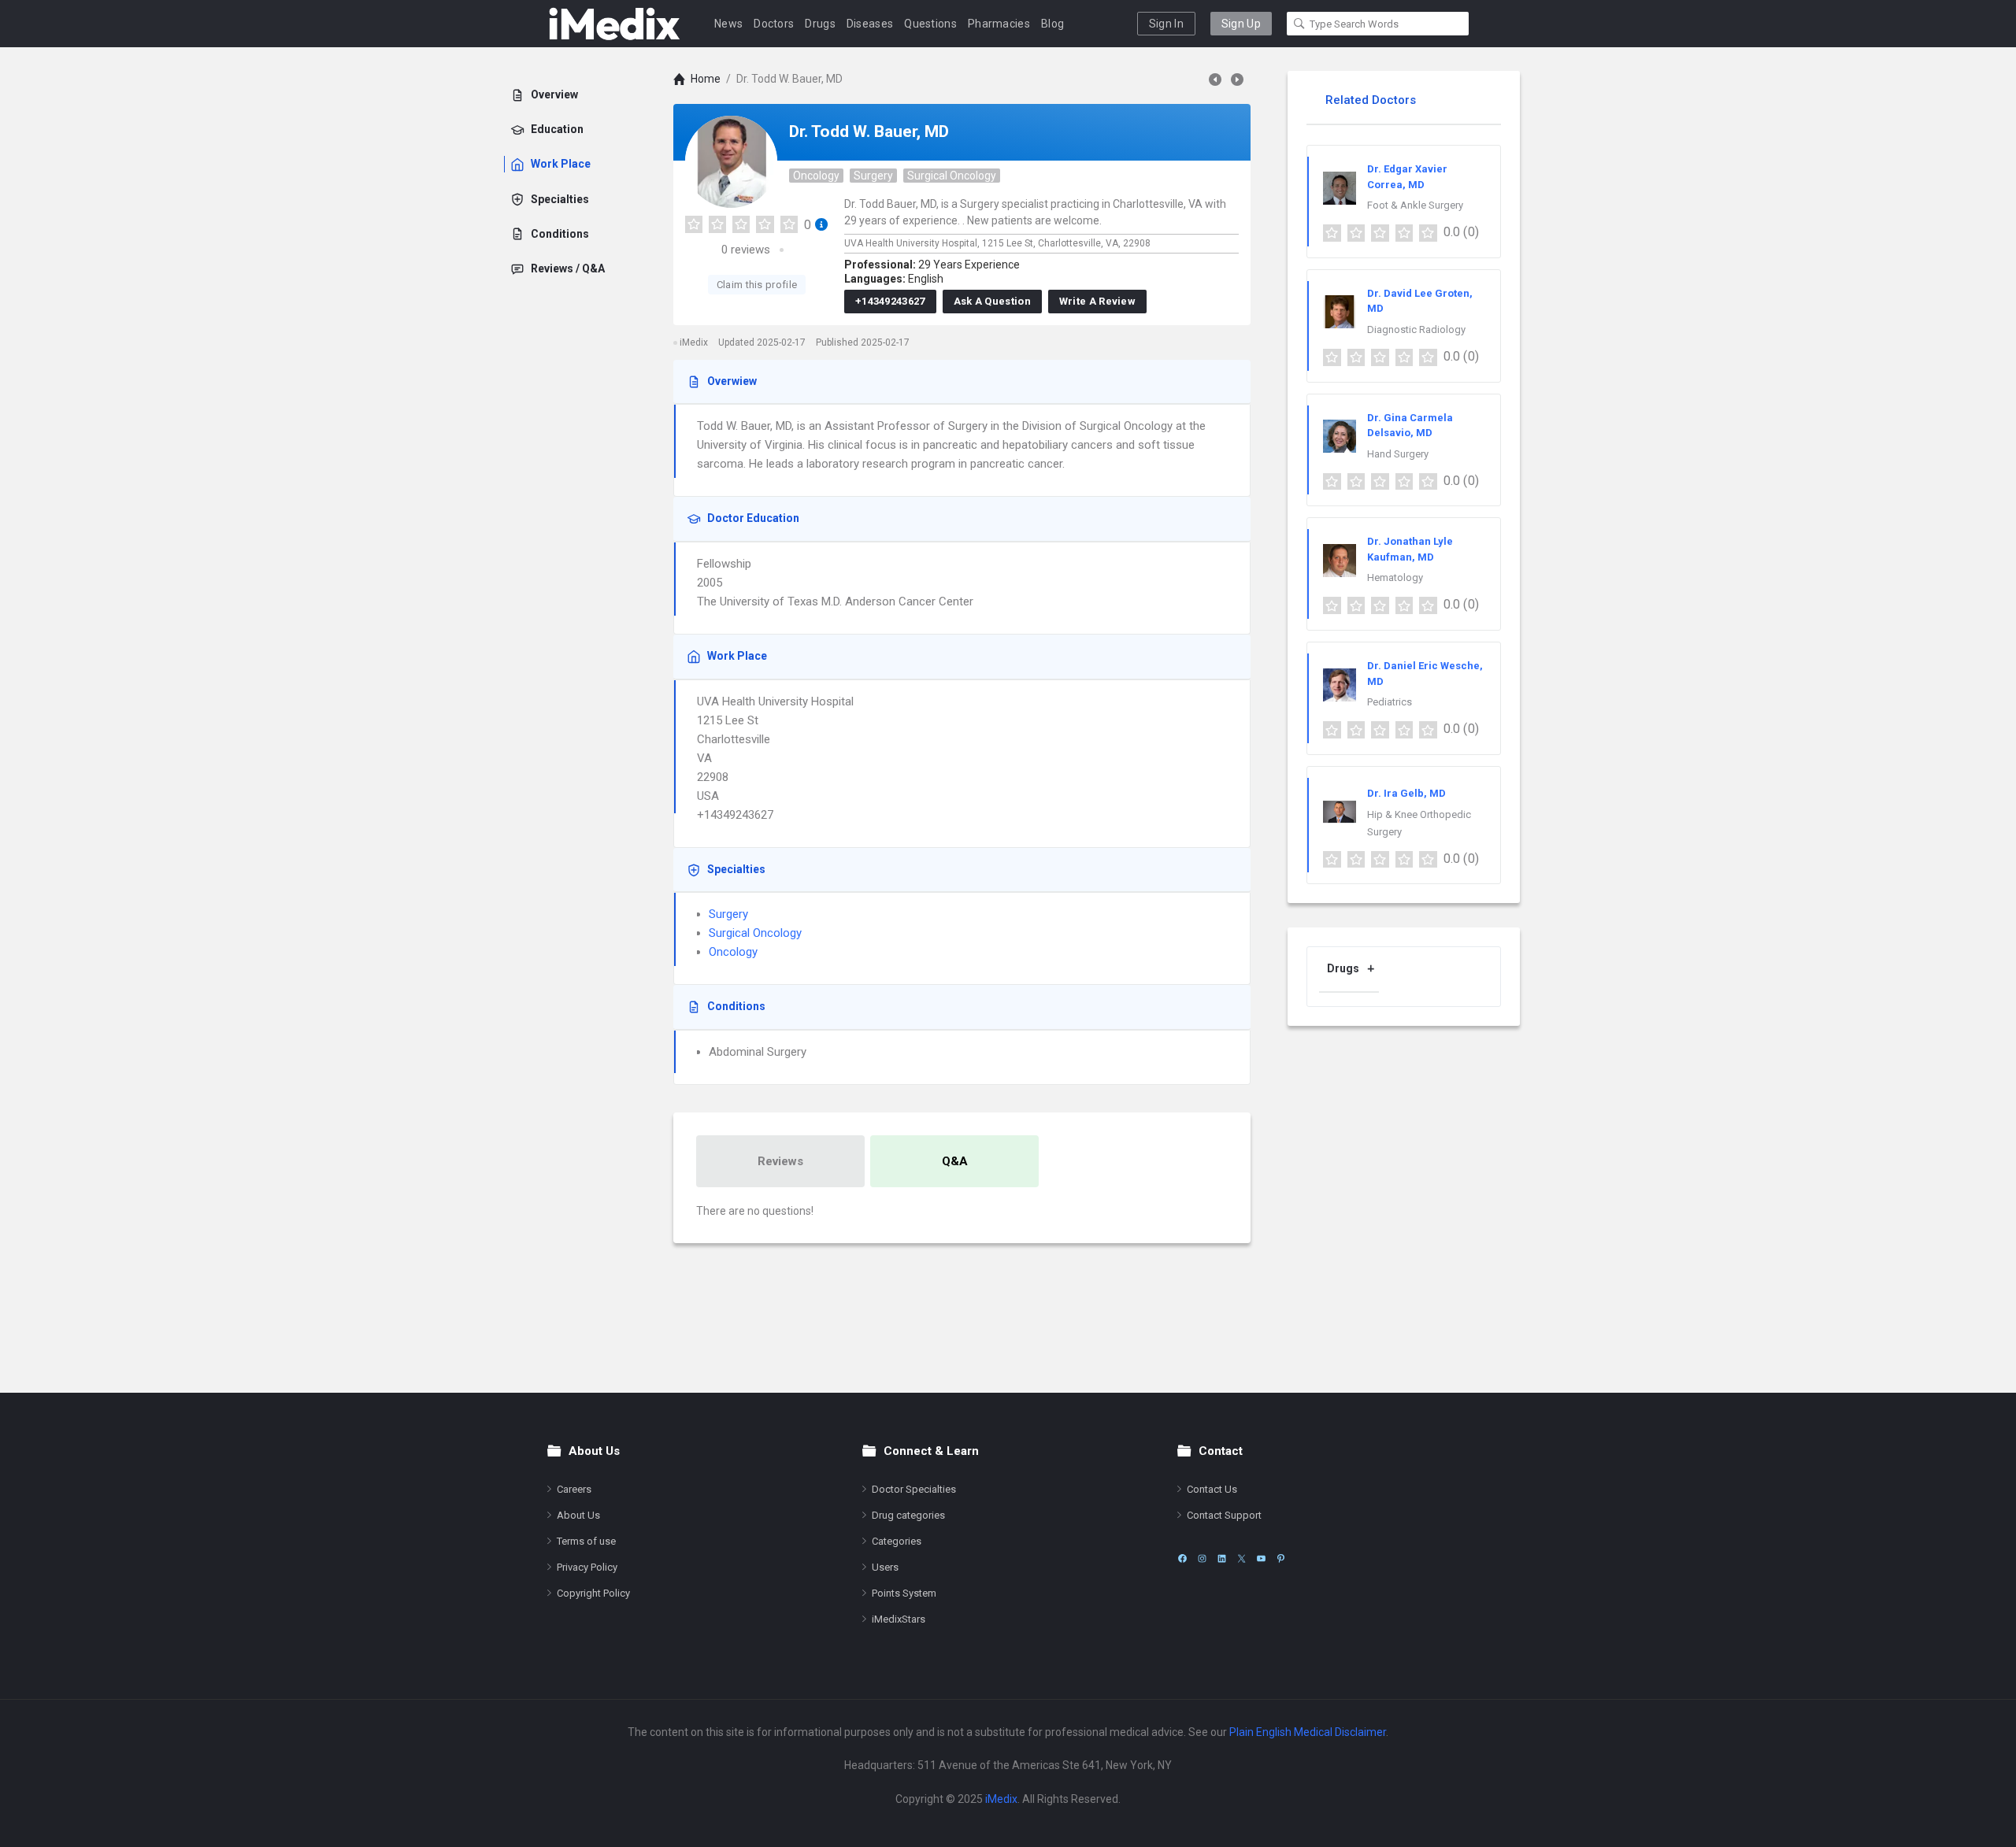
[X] (1241, 1558)
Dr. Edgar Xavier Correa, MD (1407, 177)
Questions (930, 24)
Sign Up (1241, 24)
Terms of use (586, 1541)
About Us (578, 1515)
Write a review (1097, 301)
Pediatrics (1390, 702)
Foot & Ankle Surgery (1415, 205)
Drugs (820, 24)
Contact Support (1224, 1515)
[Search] (1299, 24)
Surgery (873, 176)
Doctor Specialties (914, 1489)
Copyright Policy (593, 1593)
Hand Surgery (1398, 454)
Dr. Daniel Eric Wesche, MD (1425, 674)
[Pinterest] (1281, 1558)
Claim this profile (757, 285)
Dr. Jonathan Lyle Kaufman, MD (1410, 549)
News (728, 24)
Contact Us (1212, 1489)
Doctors (774, 24)
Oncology (816, 176)
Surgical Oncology (952, 176)
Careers (574, 1489)
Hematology (1395, 577)
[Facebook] (1182, 1558)
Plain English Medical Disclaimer (1308, 1732)
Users (885, 1567)
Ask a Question (992, 301)
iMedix (1001, 1799)
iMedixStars (899, 1619)
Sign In (1166, 24)
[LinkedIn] (1222, 1558)
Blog (1052, 24)
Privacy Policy (587, 1567)
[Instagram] (1202, 1558)
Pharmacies (999, 24)
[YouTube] (1261, 1558)
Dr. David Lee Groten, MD (1420, 301)
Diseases (870, 24)
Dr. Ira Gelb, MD (1406, 793)
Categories (897, 1541)
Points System (904, 1593)
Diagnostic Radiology (1416, 329)
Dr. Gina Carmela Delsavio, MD (1410, 426)
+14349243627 (890, 301)
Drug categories (908, 1515)
